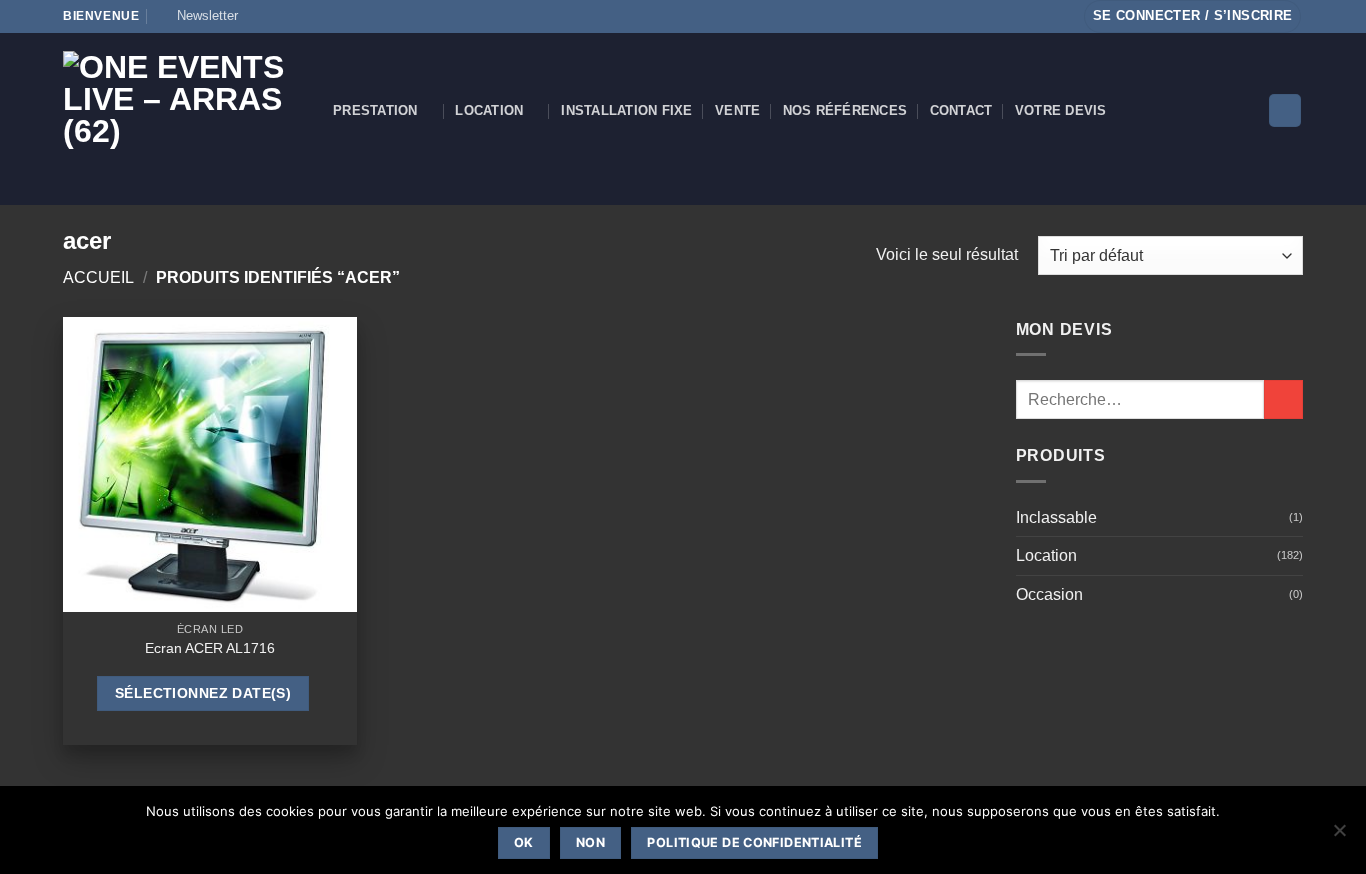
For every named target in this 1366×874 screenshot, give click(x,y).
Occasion (1049, 594)
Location (489, 110)
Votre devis (1061, 110)
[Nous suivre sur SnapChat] (297, 16)
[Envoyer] (1283, 399)
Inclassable (1056, 517)
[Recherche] (1285, 110)
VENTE (737, 110)
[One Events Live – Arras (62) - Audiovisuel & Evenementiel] (183, 118)
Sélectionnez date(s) (203, 693)
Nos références (845, 110)
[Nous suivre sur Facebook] (259, 16)
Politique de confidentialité (754, 842)
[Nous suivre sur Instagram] (278, 16)
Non (590, 842)
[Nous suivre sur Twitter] (316, 16)
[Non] (1339, 836)
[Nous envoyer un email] (335, 16)
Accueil (98, 277)
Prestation (375, 110)
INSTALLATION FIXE (626, 110)
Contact (961, 110)
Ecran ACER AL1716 (210, 648)
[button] (198, 16)
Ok (524, 842)
